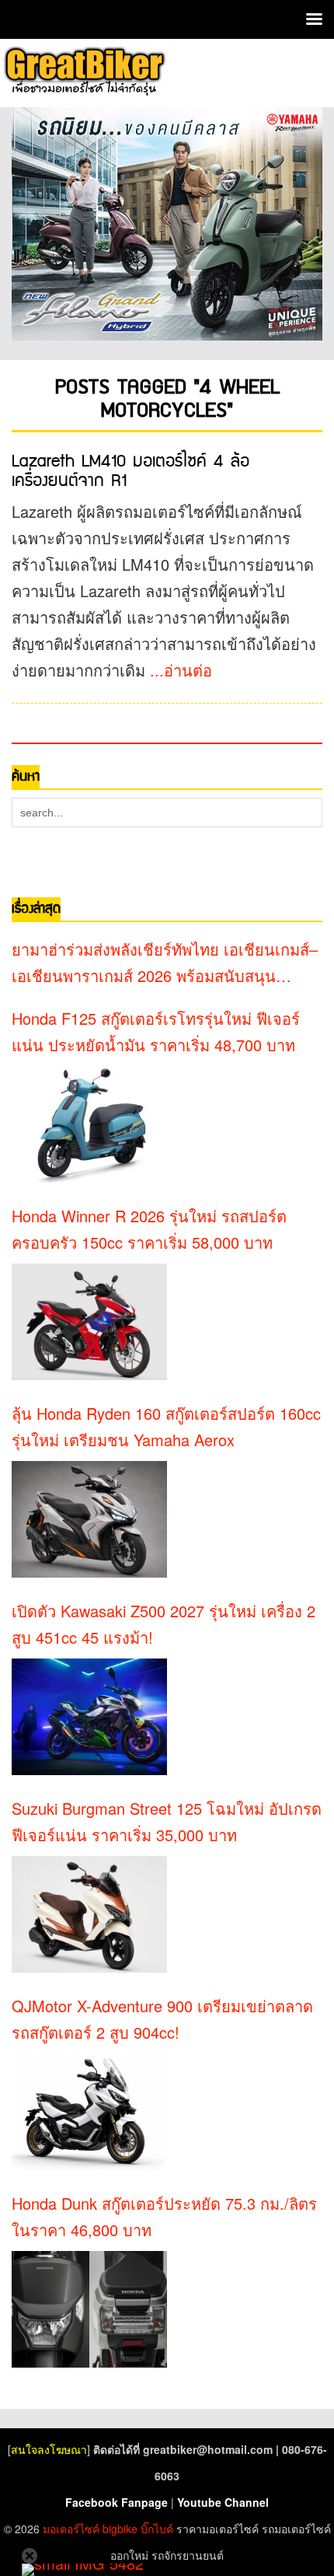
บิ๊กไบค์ (157, 2529)
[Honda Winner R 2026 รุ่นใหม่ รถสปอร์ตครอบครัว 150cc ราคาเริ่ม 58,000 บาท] (89, 1322)
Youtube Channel (223, 2502)
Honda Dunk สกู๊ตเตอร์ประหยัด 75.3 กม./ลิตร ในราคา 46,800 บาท (164, 2216)
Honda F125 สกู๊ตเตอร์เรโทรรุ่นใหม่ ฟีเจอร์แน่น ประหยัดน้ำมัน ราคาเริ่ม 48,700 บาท (156, 1031)
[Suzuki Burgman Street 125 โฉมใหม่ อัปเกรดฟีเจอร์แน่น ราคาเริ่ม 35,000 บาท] (89, 1914)
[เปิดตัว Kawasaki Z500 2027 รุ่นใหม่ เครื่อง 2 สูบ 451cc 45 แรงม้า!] (89, 1717)
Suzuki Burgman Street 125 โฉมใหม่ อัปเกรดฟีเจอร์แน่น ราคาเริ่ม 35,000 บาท (167, 1821)
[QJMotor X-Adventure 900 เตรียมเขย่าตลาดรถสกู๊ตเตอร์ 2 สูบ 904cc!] (89, 2112)
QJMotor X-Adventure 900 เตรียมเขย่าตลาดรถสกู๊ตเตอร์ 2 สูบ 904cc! (162, 2019)
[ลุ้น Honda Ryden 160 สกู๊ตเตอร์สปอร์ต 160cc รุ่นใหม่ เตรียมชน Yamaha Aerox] (89, 1519)
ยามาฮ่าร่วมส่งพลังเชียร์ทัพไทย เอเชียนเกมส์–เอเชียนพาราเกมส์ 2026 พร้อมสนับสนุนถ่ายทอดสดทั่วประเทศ (165, 963)
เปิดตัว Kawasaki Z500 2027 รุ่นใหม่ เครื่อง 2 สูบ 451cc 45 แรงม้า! (164, 1624)
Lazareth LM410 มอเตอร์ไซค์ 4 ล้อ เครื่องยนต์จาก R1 (130, 471)
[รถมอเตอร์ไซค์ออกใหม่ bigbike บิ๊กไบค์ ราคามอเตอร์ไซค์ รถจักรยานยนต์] (83, 71)
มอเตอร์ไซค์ (71, 2529)
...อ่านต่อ (181, 670)
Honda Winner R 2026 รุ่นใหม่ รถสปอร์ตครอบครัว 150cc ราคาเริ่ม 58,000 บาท (149, 1229)
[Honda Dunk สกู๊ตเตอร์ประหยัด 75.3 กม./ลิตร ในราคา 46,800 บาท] (89, 2309)
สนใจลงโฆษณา (49, 2449)
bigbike (120, 2529)
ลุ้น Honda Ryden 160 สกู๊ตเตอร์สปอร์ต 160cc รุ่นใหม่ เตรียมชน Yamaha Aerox (166, 1426)
